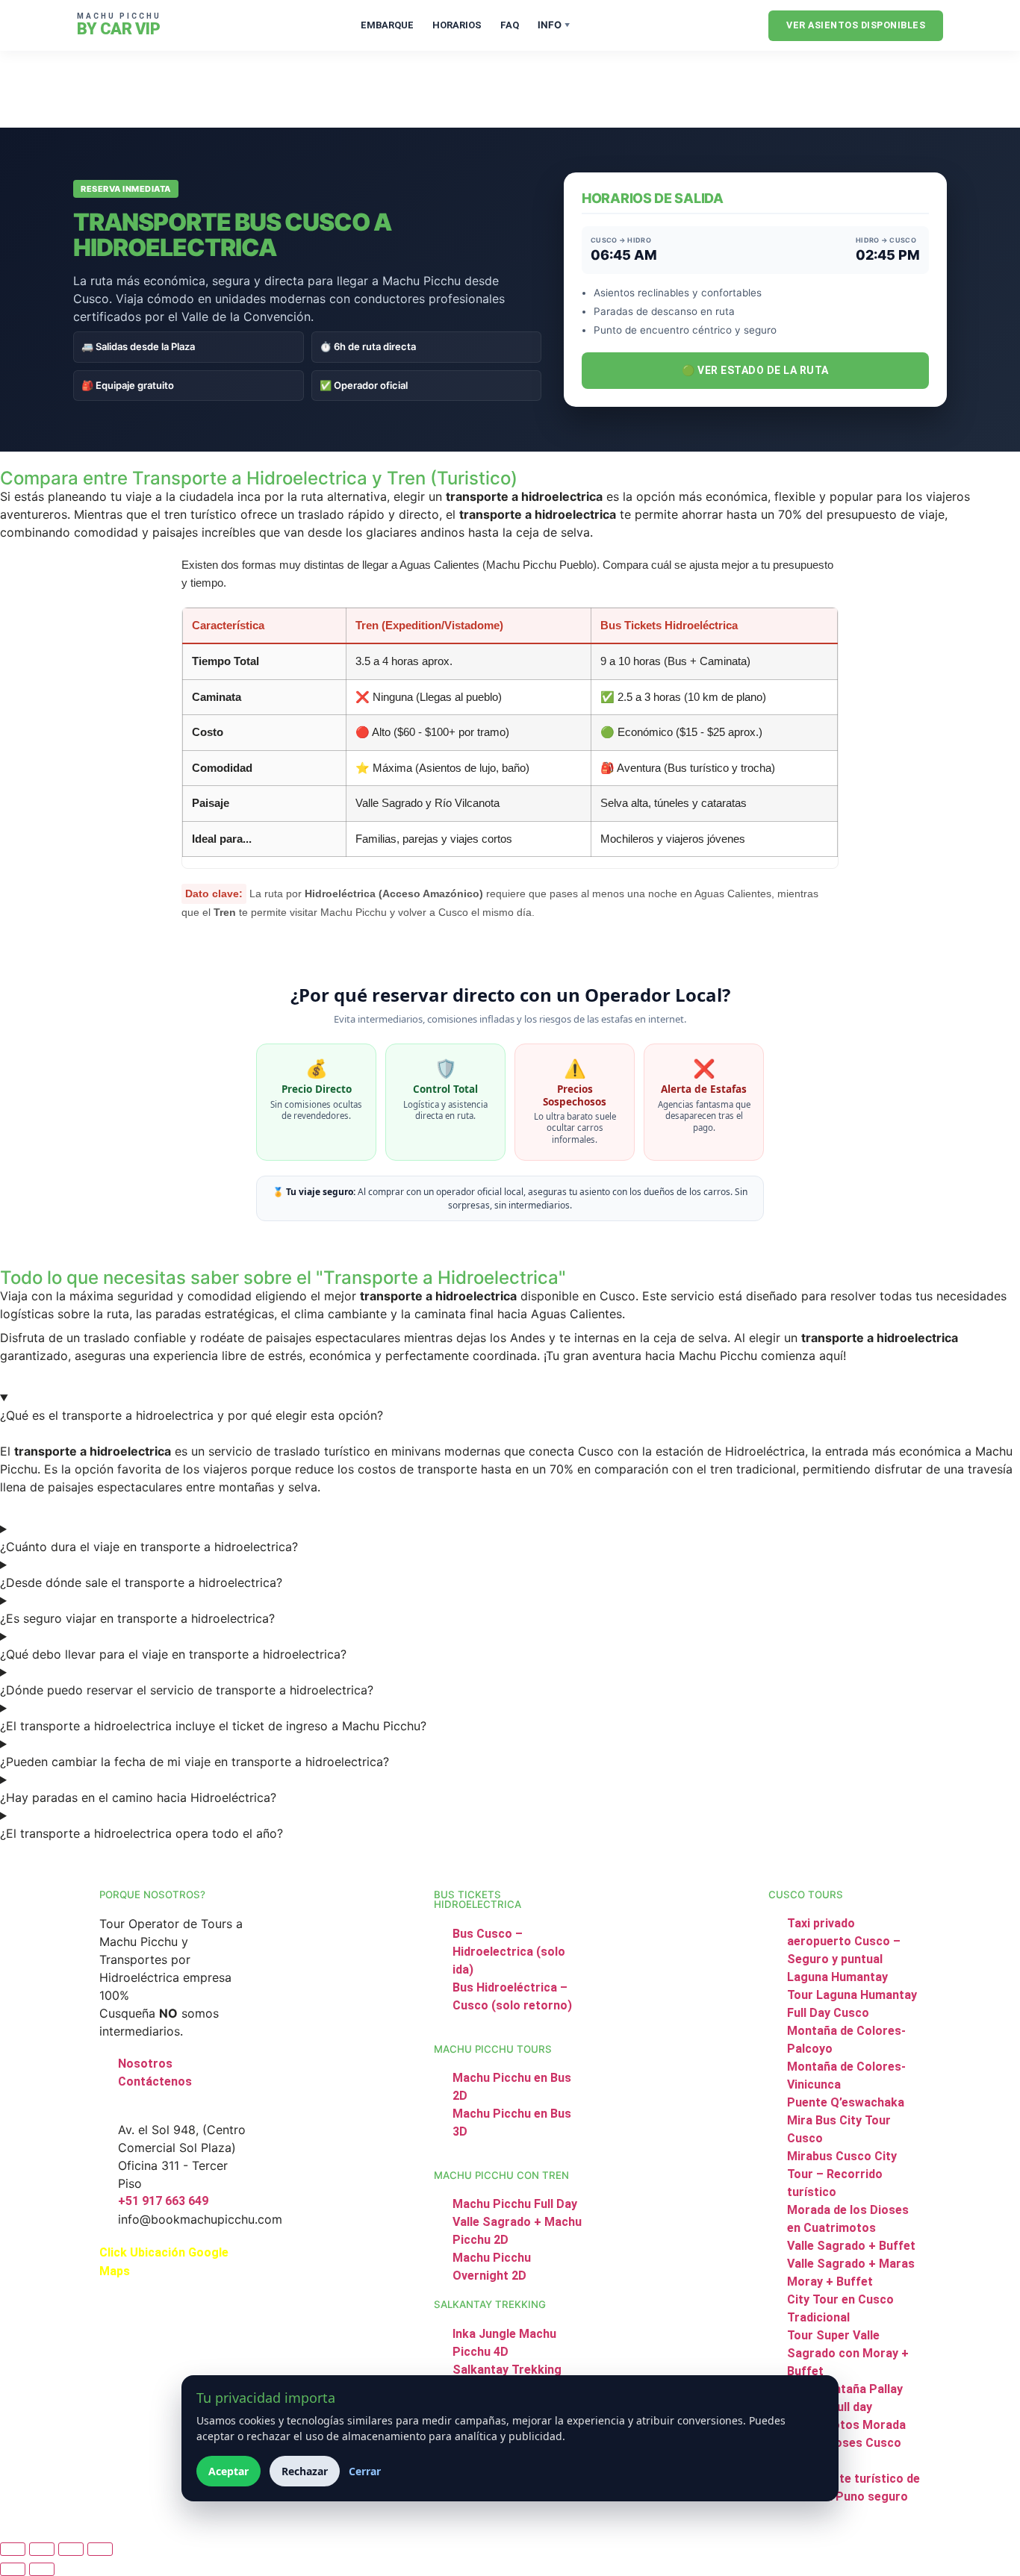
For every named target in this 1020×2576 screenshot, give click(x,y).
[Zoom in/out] (13, 2549)
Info (554, 25)
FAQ (510, 25)
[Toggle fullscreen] (42, 2549)
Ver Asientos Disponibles (856, 25)
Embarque (387, 25)
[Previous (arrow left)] (13, 2569)
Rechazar (305, 2471)
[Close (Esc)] (100, 2549)
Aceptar (228, 2471)
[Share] (71, 2549)
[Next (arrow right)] (42, 2569)
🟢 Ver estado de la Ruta (755, 370)
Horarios (457, 25)
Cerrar (365, 2471)
